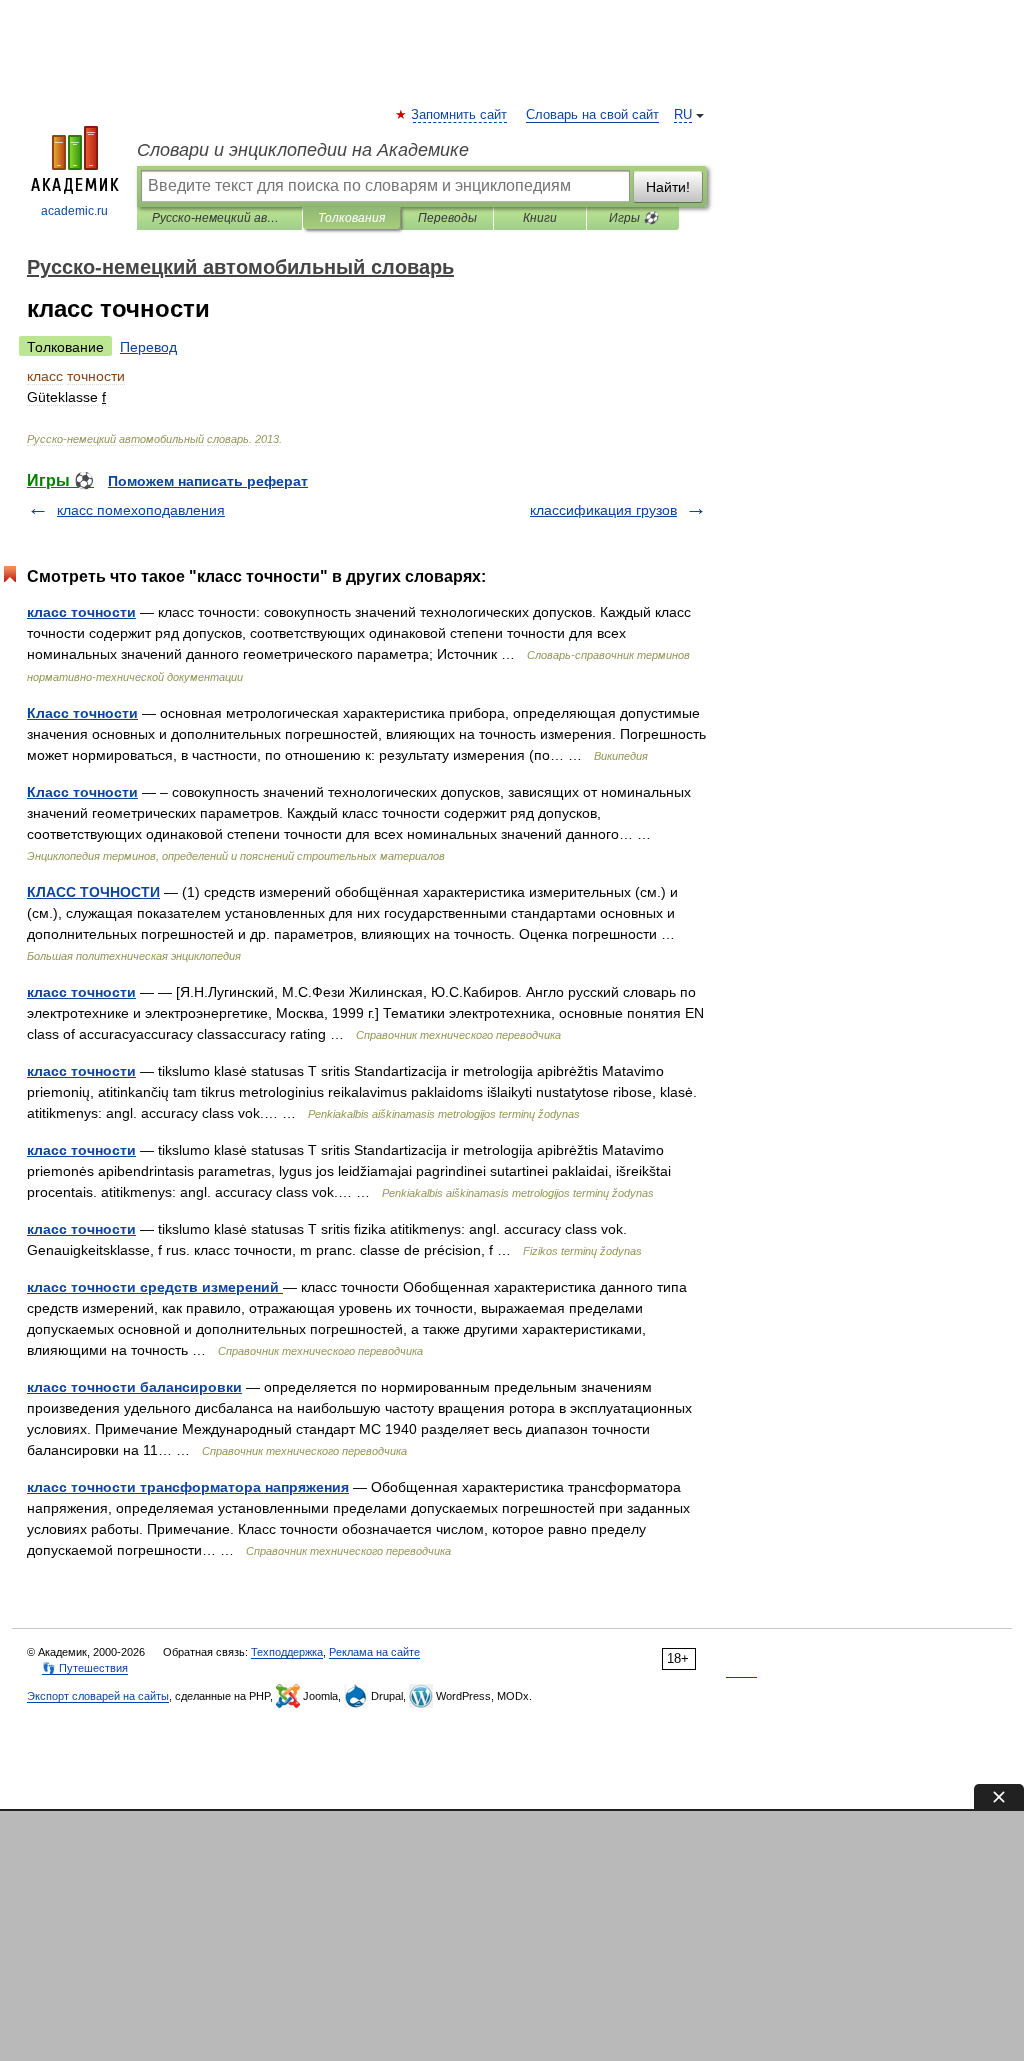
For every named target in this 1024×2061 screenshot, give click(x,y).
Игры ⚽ (633, 218)
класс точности (81, 612)
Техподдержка (287, 1652)
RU (683, 115)
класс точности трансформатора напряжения (188, 1487)
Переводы (447, 218)
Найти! (668, 187)
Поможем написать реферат (208, 481)
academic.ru (74, 211)
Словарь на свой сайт (592, 115)
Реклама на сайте (374, 1652)
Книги (540, 218)
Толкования (351, 218)
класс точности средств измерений (155, 1287)
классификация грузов (603, 510)
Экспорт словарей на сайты (98, 1696)
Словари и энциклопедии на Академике (303, 150)
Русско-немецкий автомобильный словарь (219, 218)
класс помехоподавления (141, 510)
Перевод (148, 347)
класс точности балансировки (134, 1387)
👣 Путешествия (85, 1668)
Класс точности (82, 713)
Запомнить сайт (460, 115)
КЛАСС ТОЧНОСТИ (93, 892)
